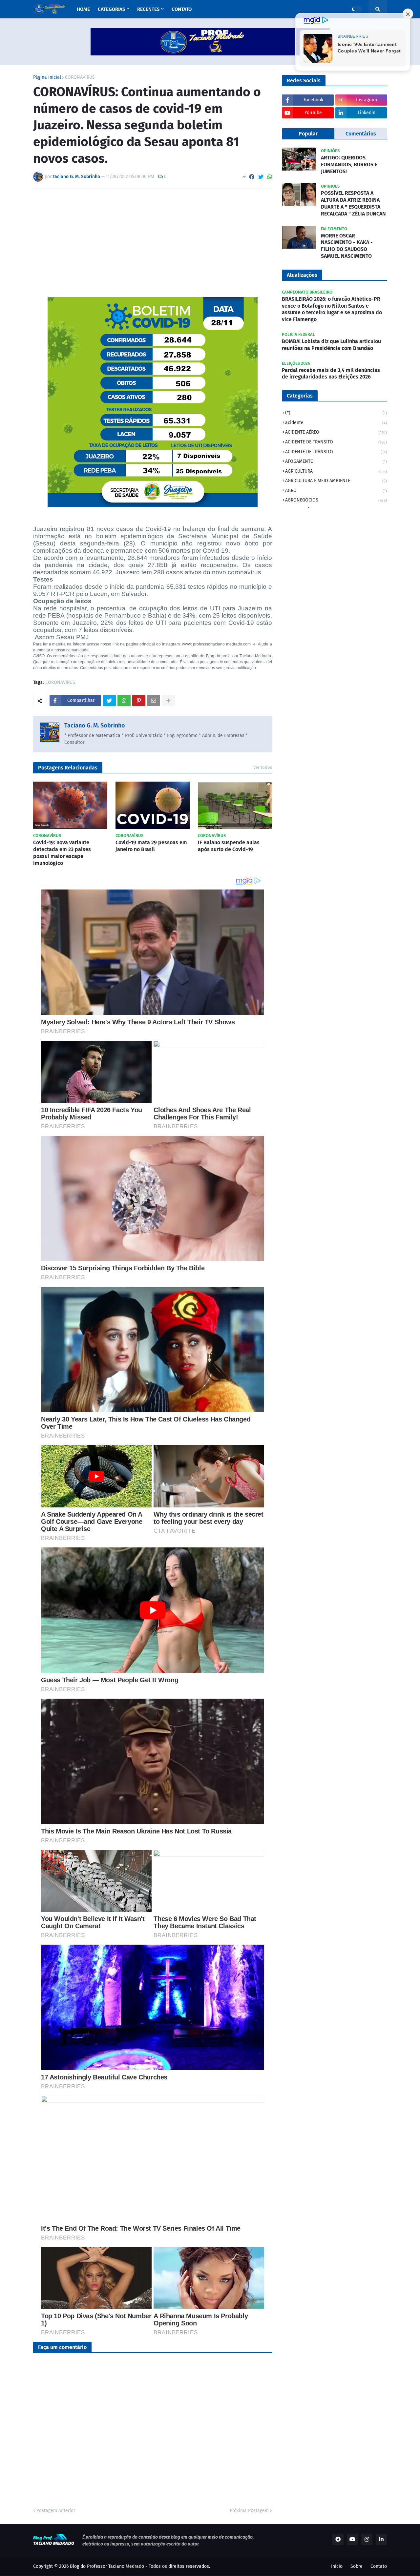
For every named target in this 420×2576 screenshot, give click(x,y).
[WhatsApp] (270, 177)
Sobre (357, 2566)
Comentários (361, 134)
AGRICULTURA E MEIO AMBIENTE (336, 481)
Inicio (337, 2566)
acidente (336, 423)
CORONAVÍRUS (80, 77)
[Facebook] (252, 177)
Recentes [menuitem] (148, 9)
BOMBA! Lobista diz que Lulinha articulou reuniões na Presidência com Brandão (331, 345)
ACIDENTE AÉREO (336, 432)
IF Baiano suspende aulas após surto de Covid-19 (229, 846)
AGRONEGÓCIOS (336, 500)
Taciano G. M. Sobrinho (95, 726)
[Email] (154, 701)
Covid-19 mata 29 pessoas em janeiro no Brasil (151, 846)
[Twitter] (261, 177)
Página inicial (47, 77)
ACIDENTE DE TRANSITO (336, 442)
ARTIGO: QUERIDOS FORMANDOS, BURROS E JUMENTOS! (349, 164)
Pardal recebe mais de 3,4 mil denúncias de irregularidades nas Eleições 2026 (331, 374)
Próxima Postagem (249, 2511)
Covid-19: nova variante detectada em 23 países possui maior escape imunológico (62, 853)
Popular (308, 134)
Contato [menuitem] (182, 9)
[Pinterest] (139, 701)
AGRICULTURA (336, 471)
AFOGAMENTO (336, 461)
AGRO (336, 491)
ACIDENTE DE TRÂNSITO (336, 452)
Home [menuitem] (83, 9)
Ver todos (263, 767)
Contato (379, 2566)
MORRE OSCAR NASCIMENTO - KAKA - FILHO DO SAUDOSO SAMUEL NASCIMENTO (347, 246)
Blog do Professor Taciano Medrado (107, 2566)
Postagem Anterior (56, 2511)
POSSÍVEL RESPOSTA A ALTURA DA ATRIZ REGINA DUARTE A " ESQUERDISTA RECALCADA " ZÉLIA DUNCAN (353, 203)
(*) (336, 413)
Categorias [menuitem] (111, 9)
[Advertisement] (153, 243)
